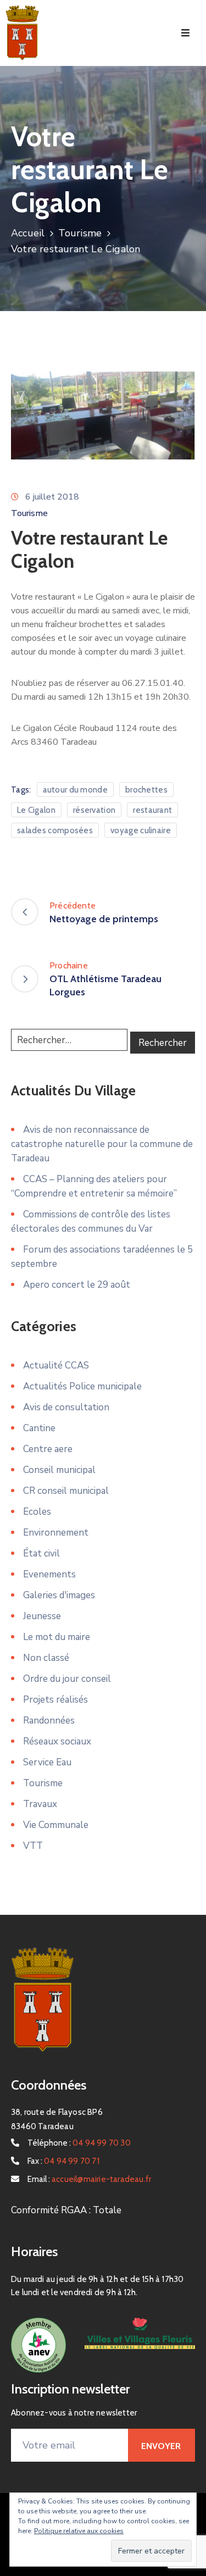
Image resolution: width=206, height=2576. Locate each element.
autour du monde (76, 790)
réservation (94, 810)
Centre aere (48, 1449)
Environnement (56, 1533)
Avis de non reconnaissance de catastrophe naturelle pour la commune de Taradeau (102, 1144)
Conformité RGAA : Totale (66, 2210)
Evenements (49, 1574)
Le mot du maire (57, 1637)
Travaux (40, 1804)
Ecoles (37, 1512)
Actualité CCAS (56, 1365)
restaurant (152, 810)
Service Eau (47, 1762)
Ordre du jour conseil (67, 1679)
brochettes (146, 790)
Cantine (39, 1428)
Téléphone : (79, 2143)
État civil (41, 1553)
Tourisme (80, 233)
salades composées (55, 830)
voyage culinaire (141, 830)
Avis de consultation (66, 1407)
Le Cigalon (36, 810)
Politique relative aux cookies (79, 2531)
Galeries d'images (59, 1595)
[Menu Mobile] (185, 33)
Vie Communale (56, 1825)
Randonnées (49, 1721)
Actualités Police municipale (82, 1386)
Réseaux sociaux (57, 1741)
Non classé (46, 1658)
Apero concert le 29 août (77, 1285)
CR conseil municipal (66, 1491)
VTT (33, 1846)
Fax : (63, 2161)
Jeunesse (42, 1616)
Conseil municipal (59, 1470)
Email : (89, 2179)
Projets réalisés (55, 1700)
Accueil (28, 233)
